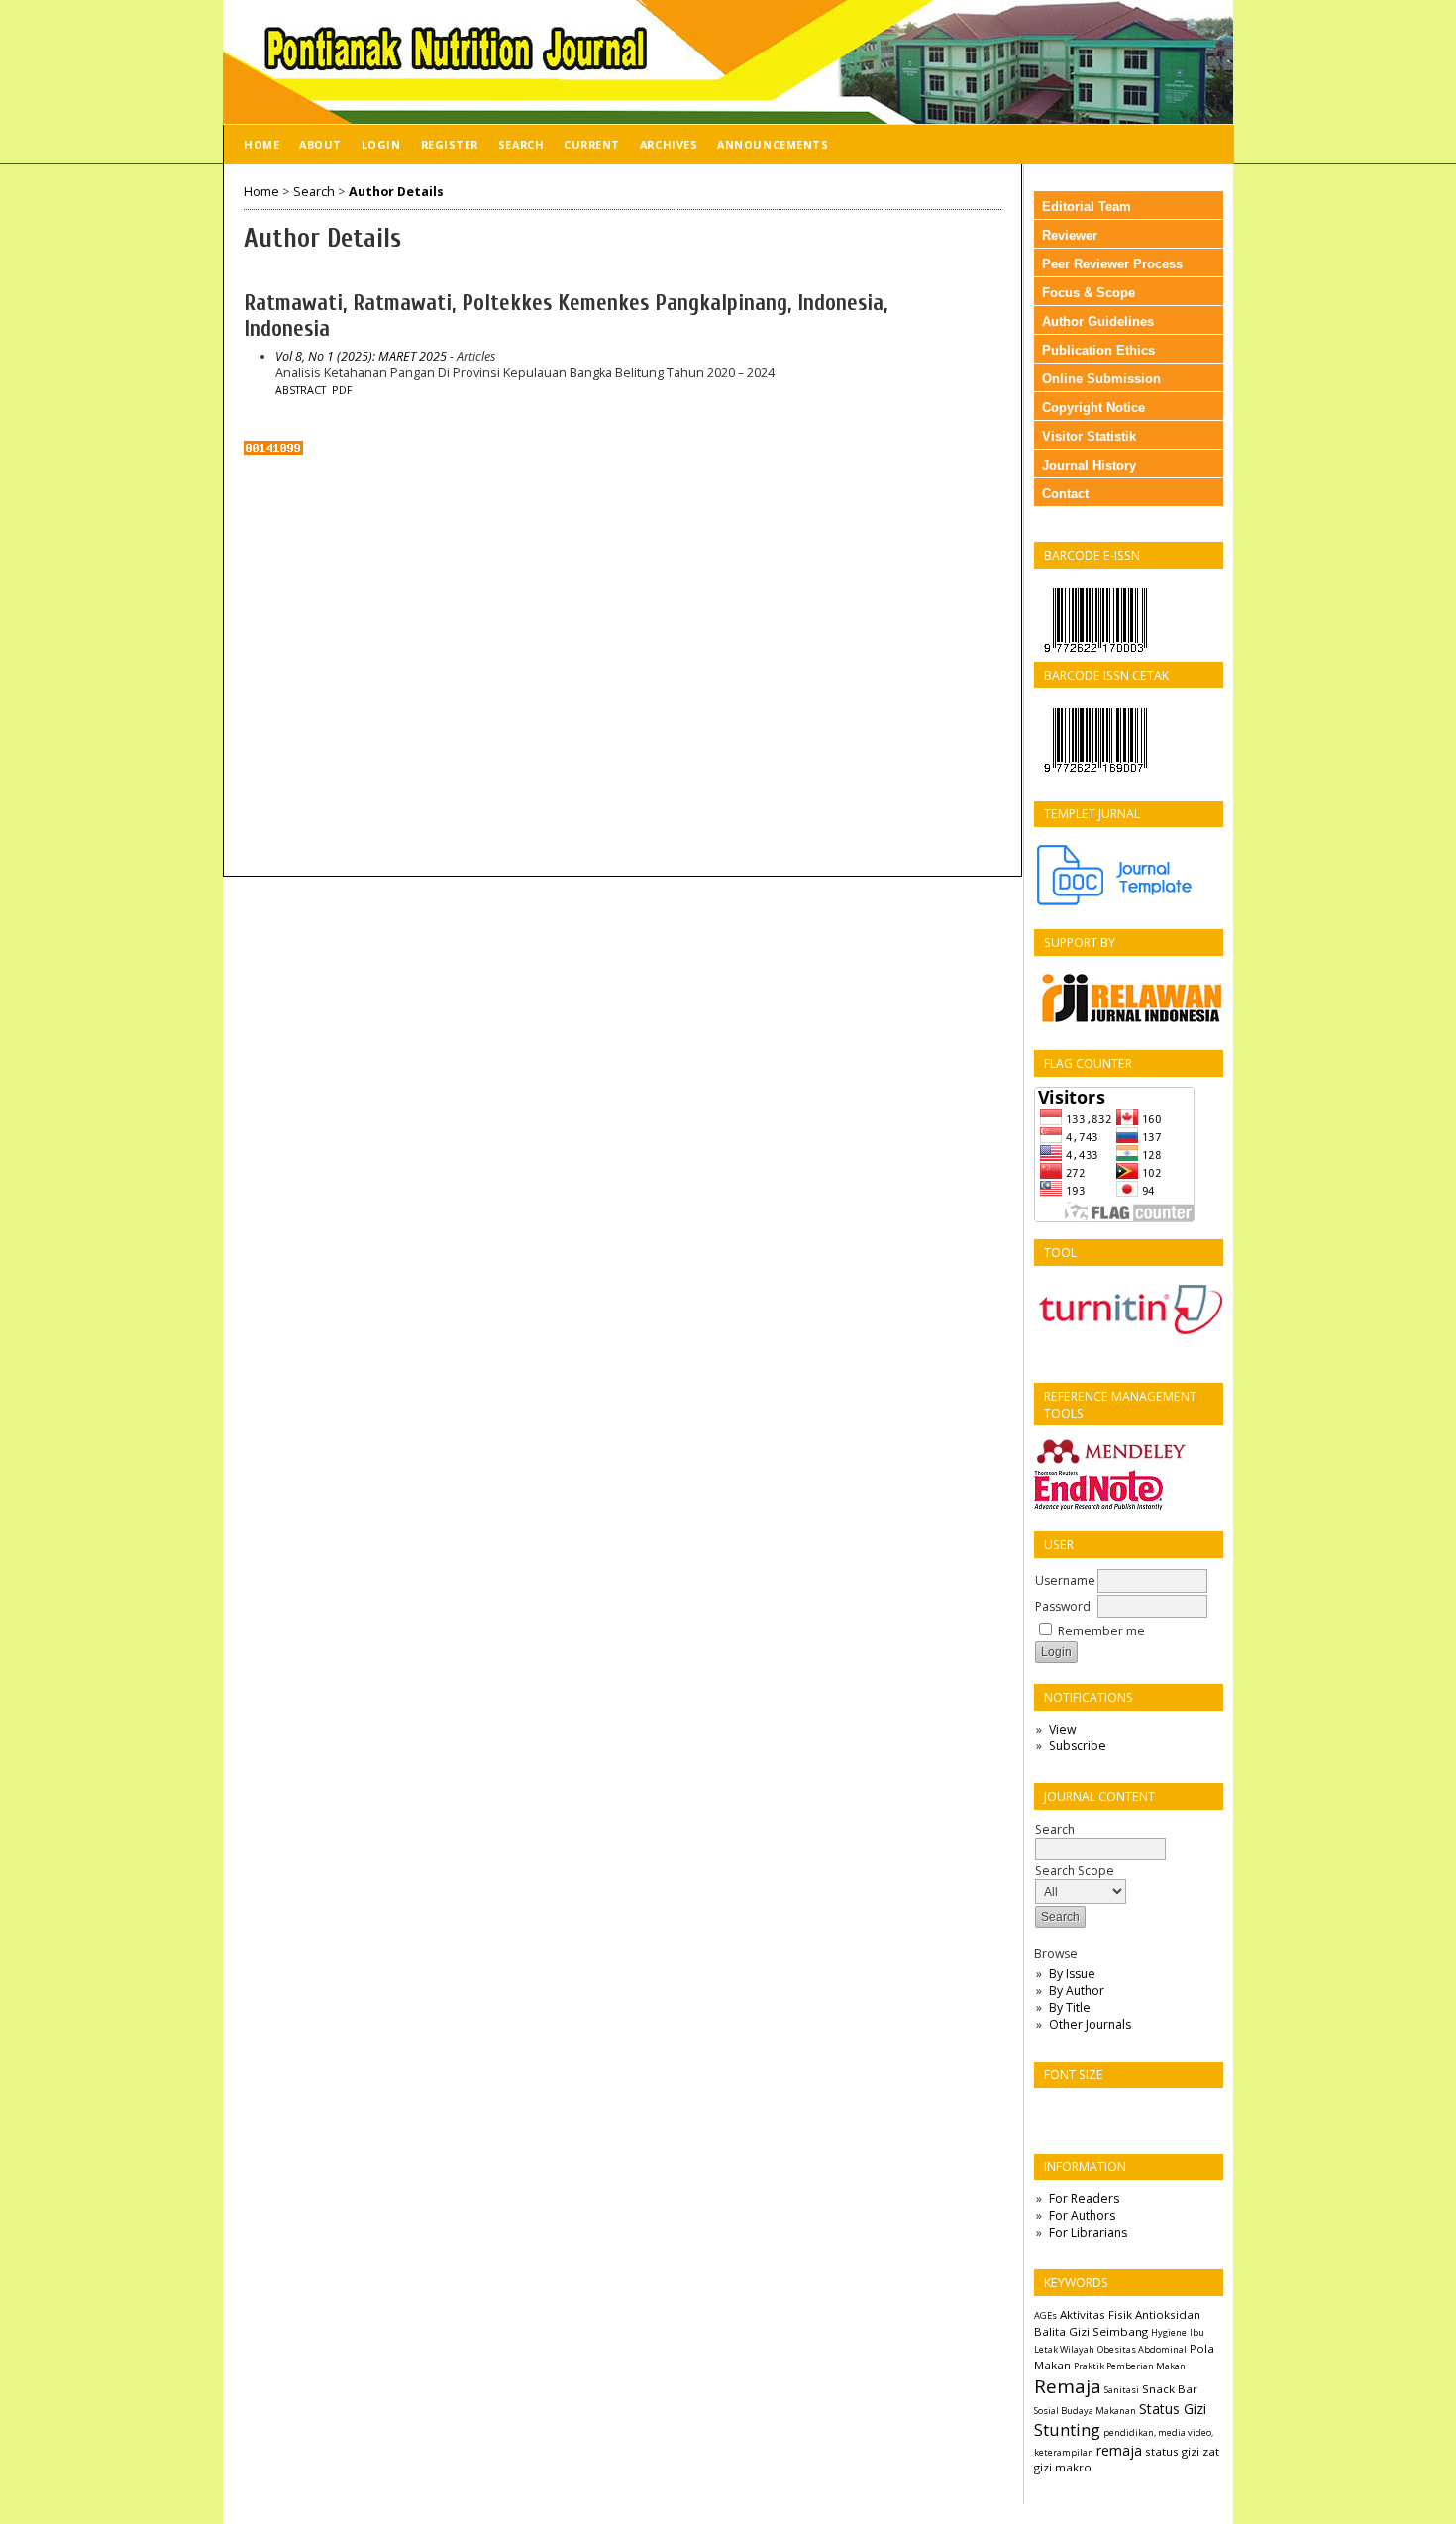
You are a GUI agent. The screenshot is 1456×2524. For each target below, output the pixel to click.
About (320, 144)
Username (1065, 1580)
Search (521, 144)
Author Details (396, 192)
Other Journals (1090, 2024)
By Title (1070, 2007)
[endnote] (1098, 1507)
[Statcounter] (273, 450)
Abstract (301, 390)
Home (261, 144)
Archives (669, 144)
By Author (1077, 1991)
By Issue (1072, 1974)
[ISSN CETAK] (1095, 777)
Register (450, 144)
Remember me (1101, 1631)
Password (1063, 1606)
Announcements (773, 144)
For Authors (1082, 2215)
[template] (1123, 904)
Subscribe (1078, 1746)
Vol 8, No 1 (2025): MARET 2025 (361, 356)
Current (592, 144)
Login (381, 144)
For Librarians (1088, 2232)
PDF (342, 390)
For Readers (1084, 2199)
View (1062, 1729)
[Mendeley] (1111, 1462)
